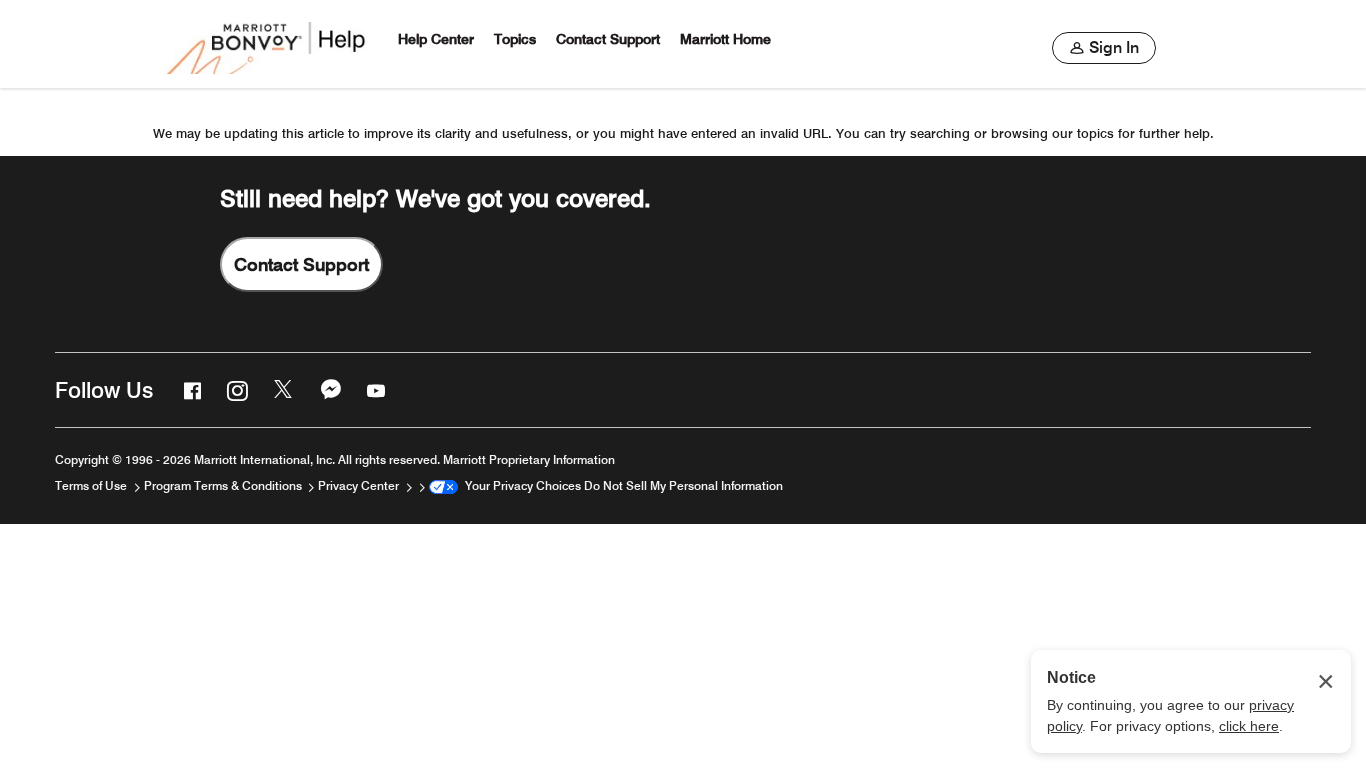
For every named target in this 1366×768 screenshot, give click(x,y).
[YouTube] (374, 390)
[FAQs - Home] (268, 44)
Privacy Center (360, 485)
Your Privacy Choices (519, 485)
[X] (282, 390)
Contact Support (608, 39)
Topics (515, 39)
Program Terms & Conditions (224, 485)
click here (1249, 726)
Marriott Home (725, 39)
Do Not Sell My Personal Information (683, 485)
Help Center (436, 39)
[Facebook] (190, 390)
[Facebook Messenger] (329, 390)
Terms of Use (92, 485)
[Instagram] (235, 390)
